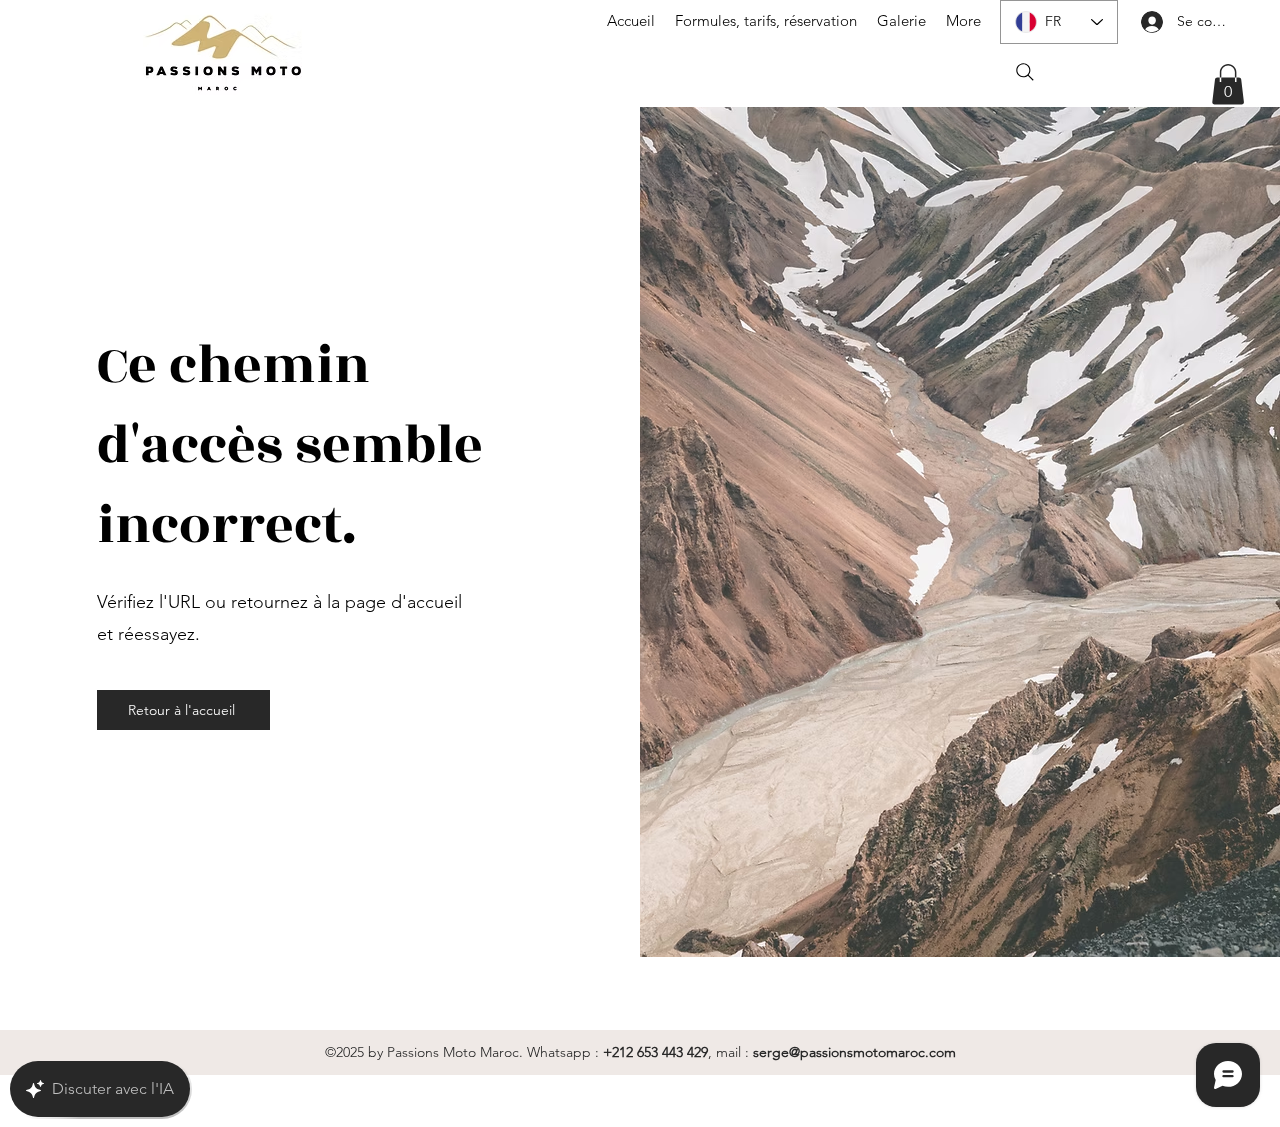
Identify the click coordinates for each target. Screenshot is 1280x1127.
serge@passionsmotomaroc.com (854, 1052)
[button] (1228, 84)
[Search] (1025, 72)
